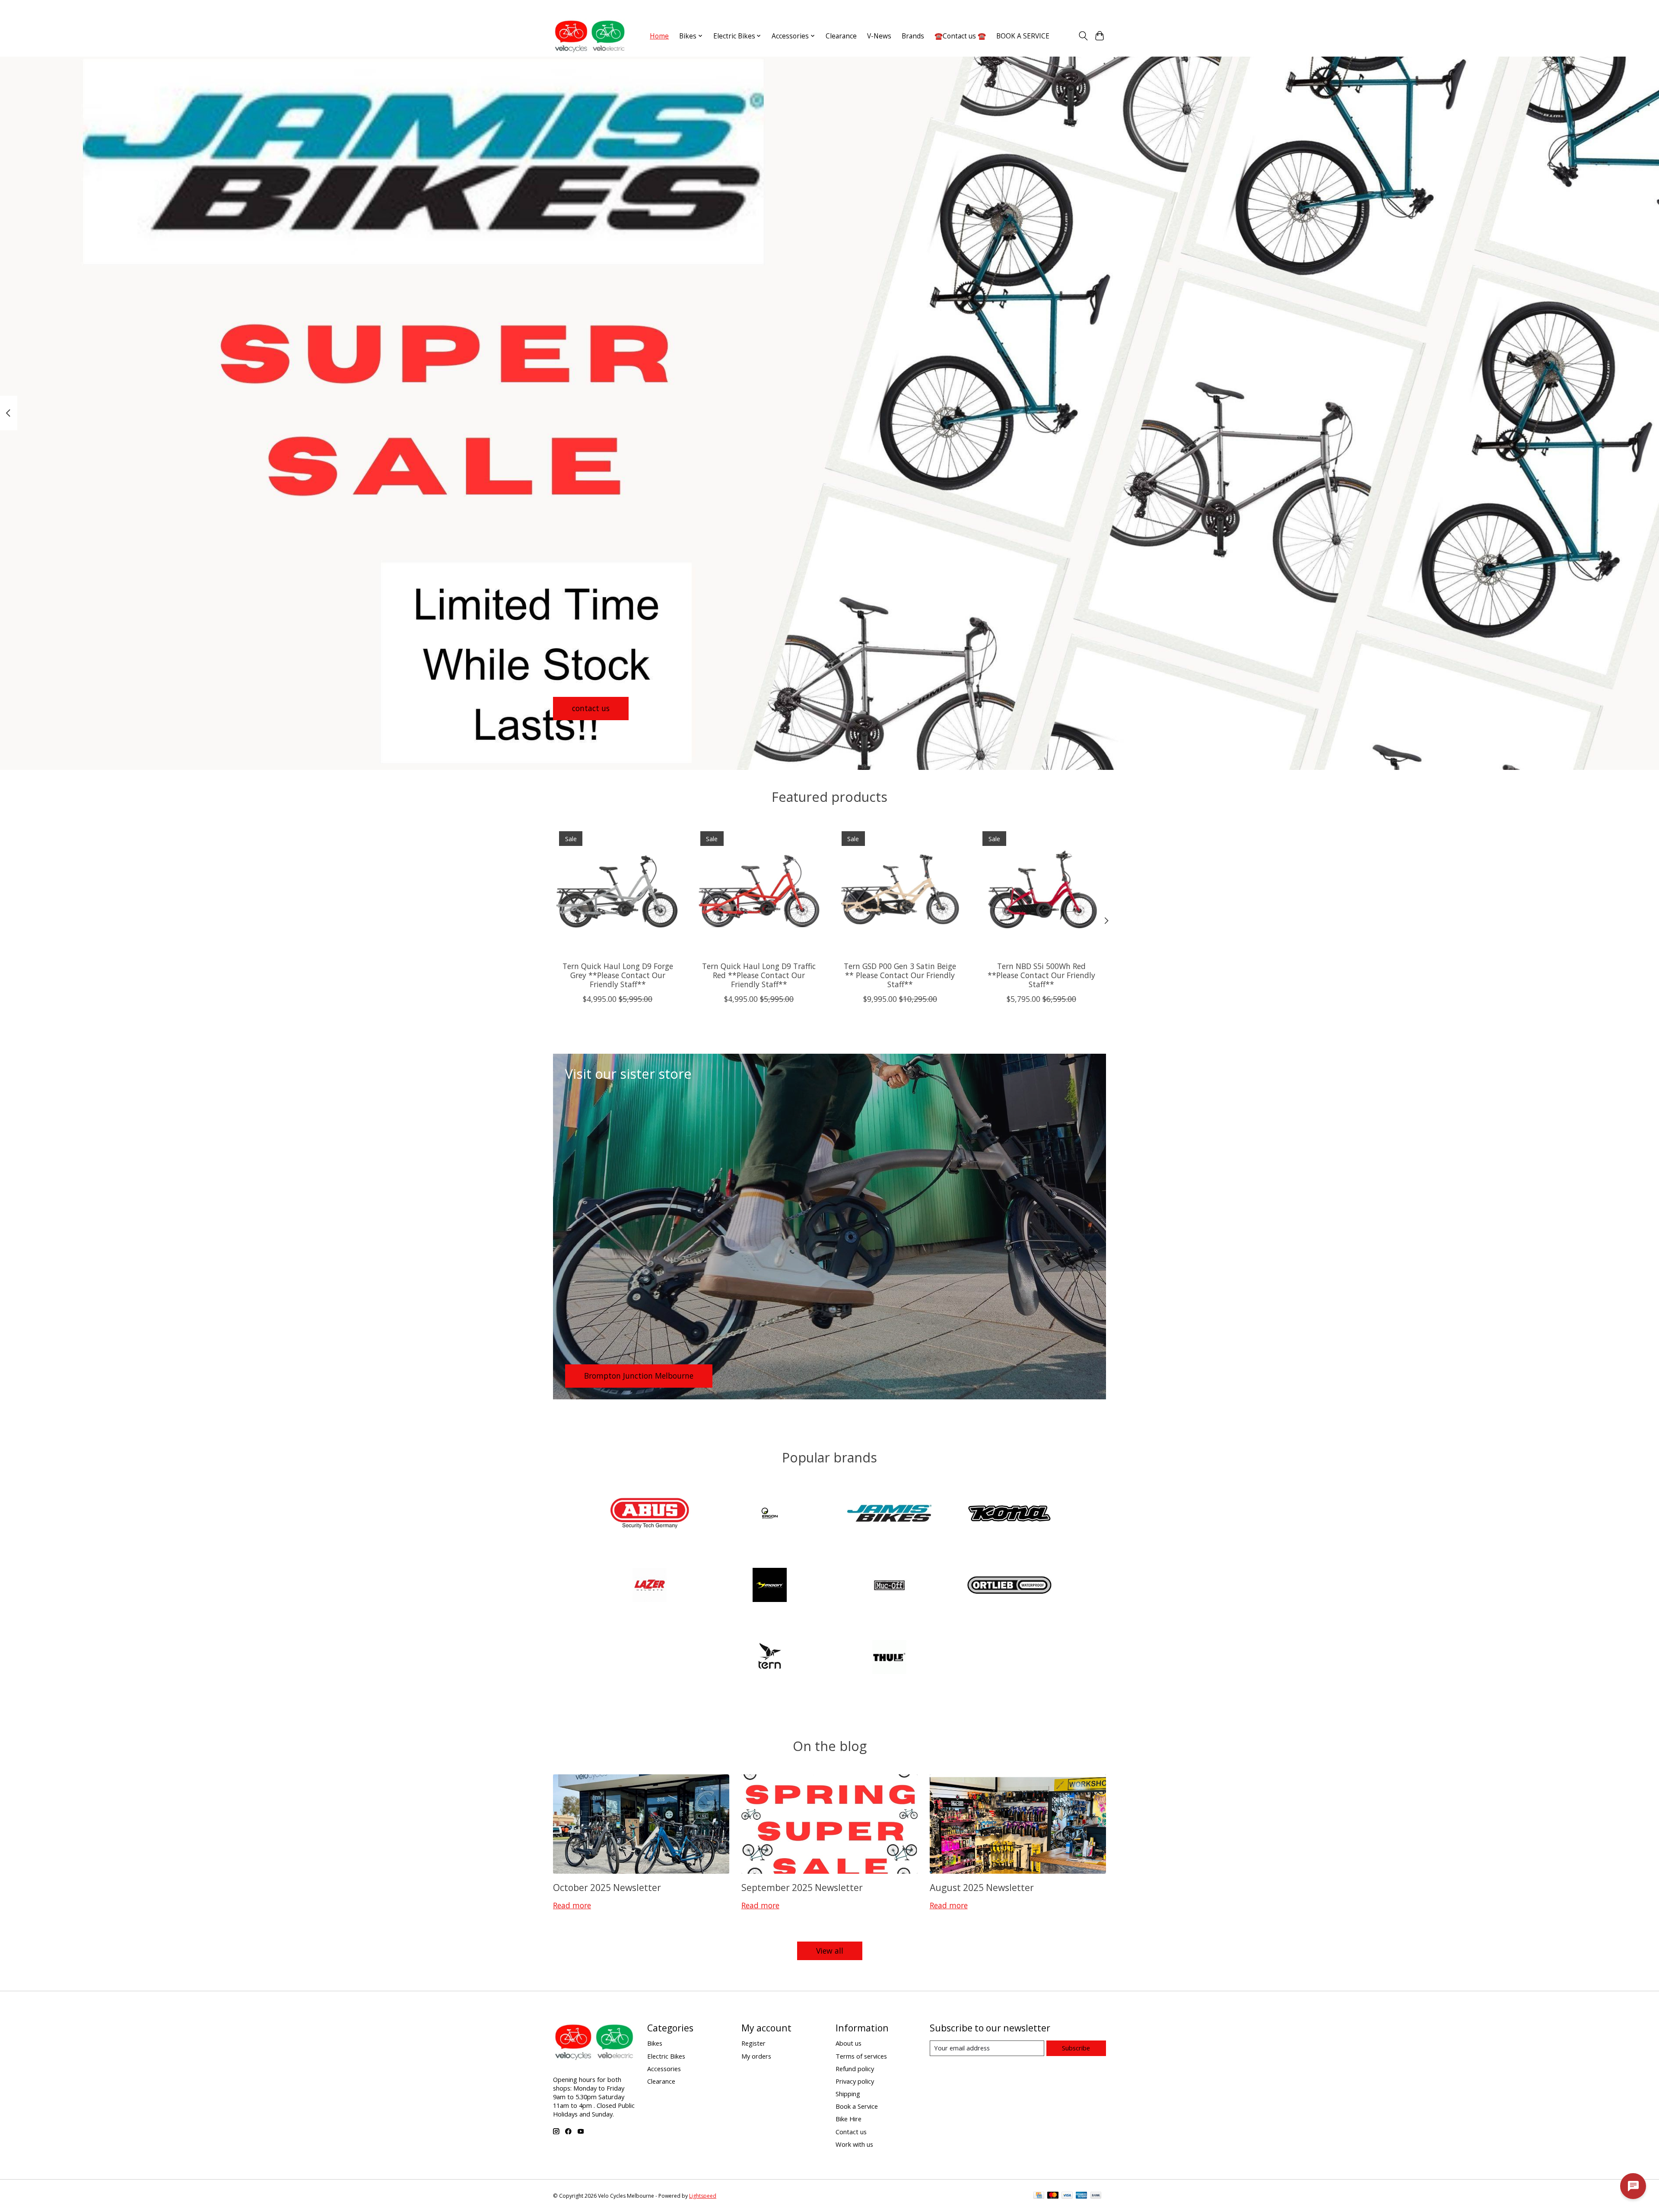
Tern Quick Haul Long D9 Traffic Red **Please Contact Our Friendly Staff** (759, 975)
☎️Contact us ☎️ (960, 36)
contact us (591, 708)
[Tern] (769, 1658)
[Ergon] (769, 1514)
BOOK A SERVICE (1023, 36)
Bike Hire (849, 2119)
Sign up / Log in (1085, 8)
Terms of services (861, 2056)
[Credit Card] (1039, 2196)
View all (830, 1951)
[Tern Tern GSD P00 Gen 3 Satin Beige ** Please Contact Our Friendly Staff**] (900, 890)
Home (659, 36)
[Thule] (890, 1658)
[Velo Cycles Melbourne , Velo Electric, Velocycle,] (590, 36)
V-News (879, 36)
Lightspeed (703, 2196)
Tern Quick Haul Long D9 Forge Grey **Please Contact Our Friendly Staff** (618, 975)
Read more (572, 1905)
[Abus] (650, 1514)
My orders (756, 2056)
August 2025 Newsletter (982, 1887)
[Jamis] (890, 1514)
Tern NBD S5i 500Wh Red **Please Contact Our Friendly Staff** (1041, 975)
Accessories (664, 2069)
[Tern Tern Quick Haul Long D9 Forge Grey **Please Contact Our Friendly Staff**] (618, 890)
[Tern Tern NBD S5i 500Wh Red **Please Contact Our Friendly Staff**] (1041, 890)
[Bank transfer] (1096, 2196)
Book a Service (857, 2106)
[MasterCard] (1053, 2196)
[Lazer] (650, 1586)
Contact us (851, 2132)
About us (849, 2043)
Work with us (854, 2144)
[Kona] (1009, 1514)
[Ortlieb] (1009, 1586)
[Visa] (1067, 2196)
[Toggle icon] (1083, 36)
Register (753, 2043)
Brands (913, 36)
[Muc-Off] (890, 1586)
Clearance (841, 36)
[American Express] (1081, 2196)
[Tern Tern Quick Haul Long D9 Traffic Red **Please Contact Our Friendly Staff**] (759, 890)
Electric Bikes (666, 2056)
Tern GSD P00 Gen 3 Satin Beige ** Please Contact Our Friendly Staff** (900, 975)
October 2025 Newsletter (607, 1887)
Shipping (848, 2094)
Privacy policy (855, 2081)
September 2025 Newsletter (802, 1887)
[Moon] (769, 1586)
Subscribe (1076, 2048)
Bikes (655, 2043)
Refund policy (855, 2069)
